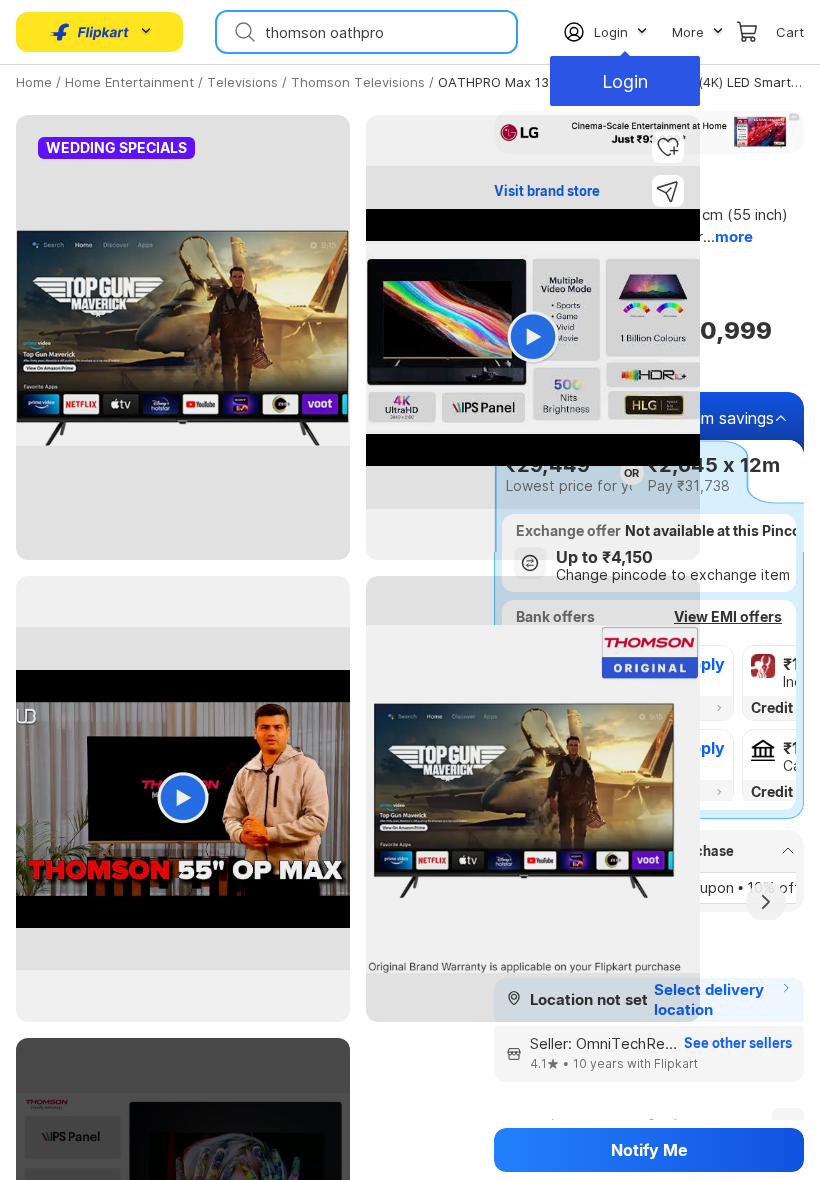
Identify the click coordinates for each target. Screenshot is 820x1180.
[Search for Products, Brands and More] (243, 32)
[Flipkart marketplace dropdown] (90, 32)
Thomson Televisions (358, 82)
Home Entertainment (129, 82)
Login (625, 81)
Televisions (242, 82)
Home (34, 82)
